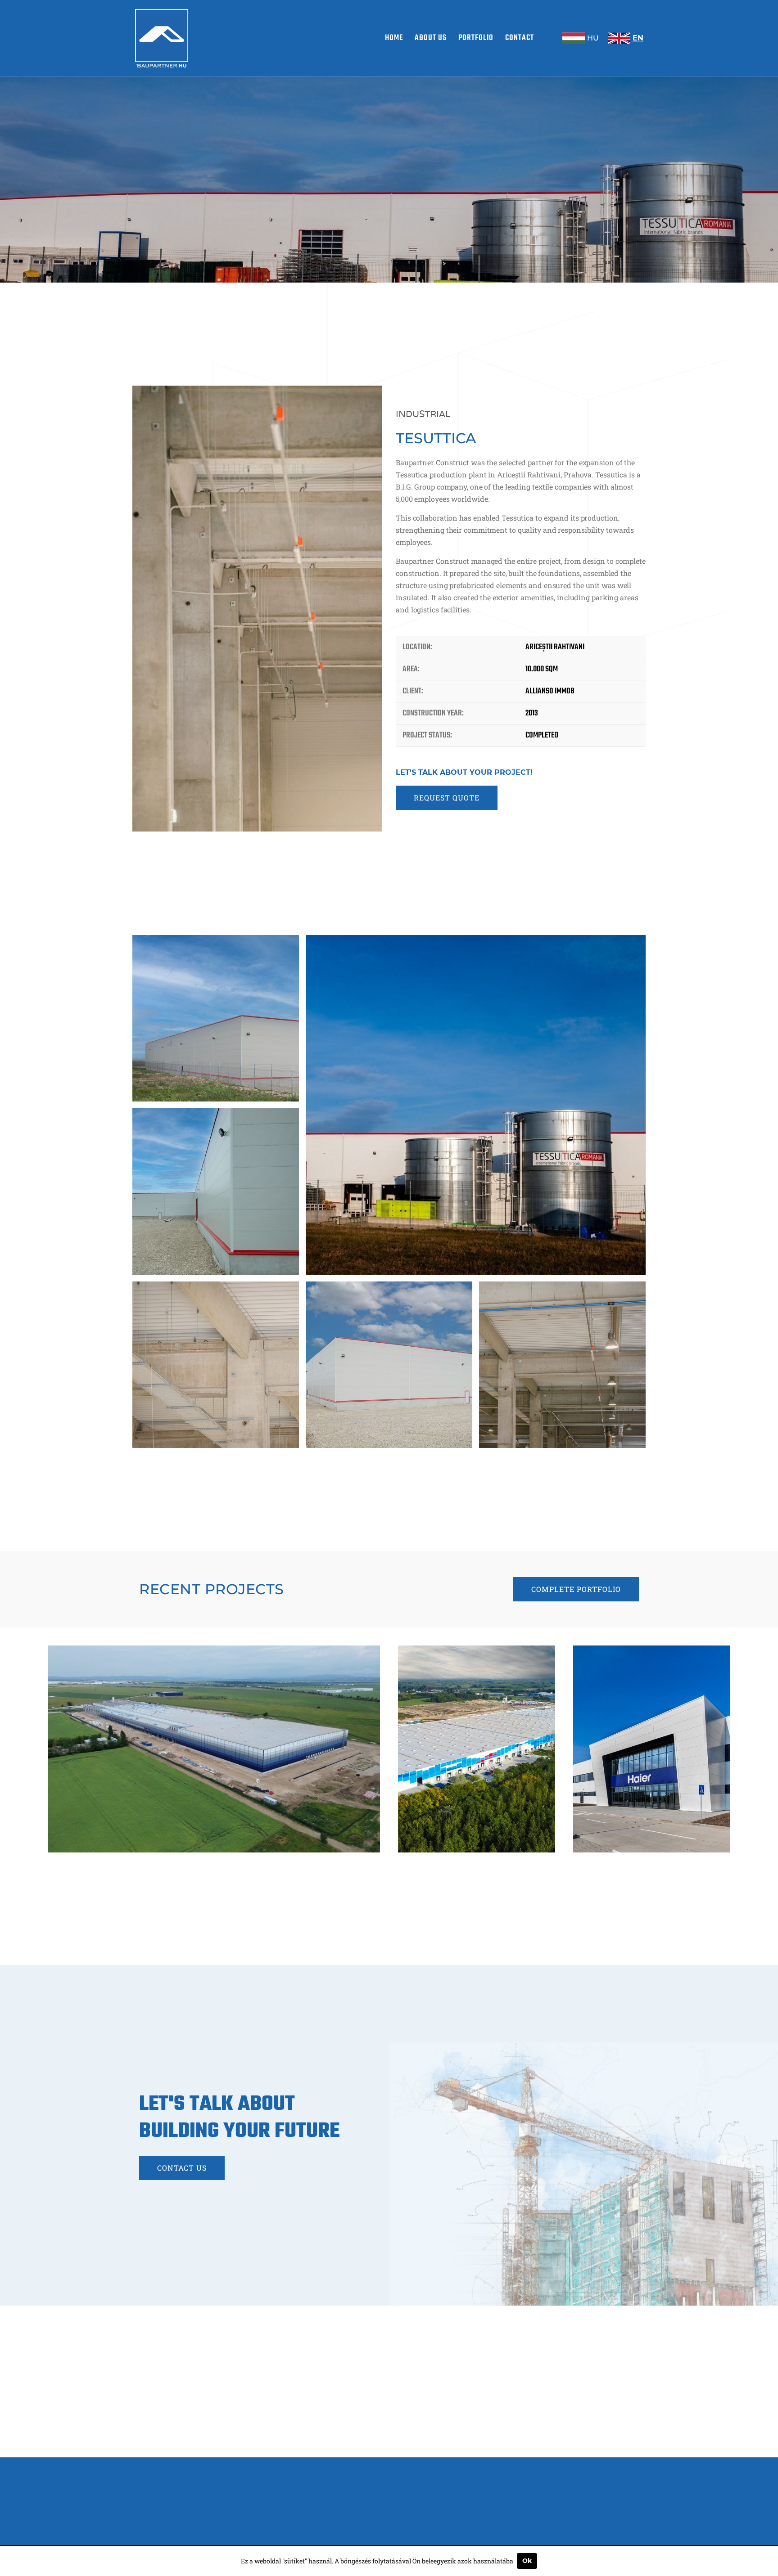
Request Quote (447, 798)
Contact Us (182, 2168)
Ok (527, 2561)
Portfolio (476, 38)
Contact (520, 38)
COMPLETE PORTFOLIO (576, 1589)
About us (431, 38)
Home (394, 38)
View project (217, 1838)
